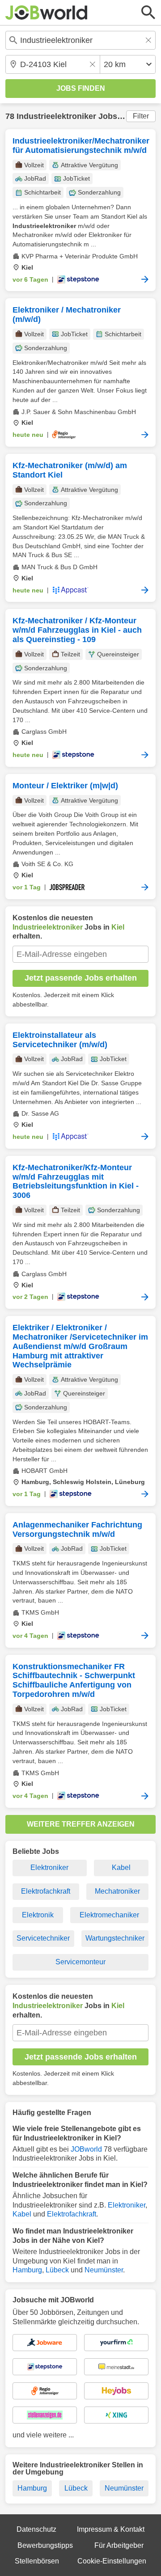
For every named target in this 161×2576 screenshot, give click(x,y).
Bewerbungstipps (45, 2545)
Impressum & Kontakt (111, 2529)
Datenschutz (36, 2529)
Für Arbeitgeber (119, 2545)
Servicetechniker (43, 1938)
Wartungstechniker (115, 1938)
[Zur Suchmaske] (148, 13)
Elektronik (38, 1915)
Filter (141, 116)
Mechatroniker (117, 1891)
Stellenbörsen (37, 2561)
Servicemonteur (80, 1962)
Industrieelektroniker (56, 116)
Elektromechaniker (109, 1915)
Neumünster (104, 2270)
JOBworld (86, 2149)
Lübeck (57, 2270)
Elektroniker (49, 1867)
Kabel (121, 1867)
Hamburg (27, 2270)
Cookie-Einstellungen (112, 2561)
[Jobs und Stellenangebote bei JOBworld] (47, 13)
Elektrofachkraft (46, 1891)
